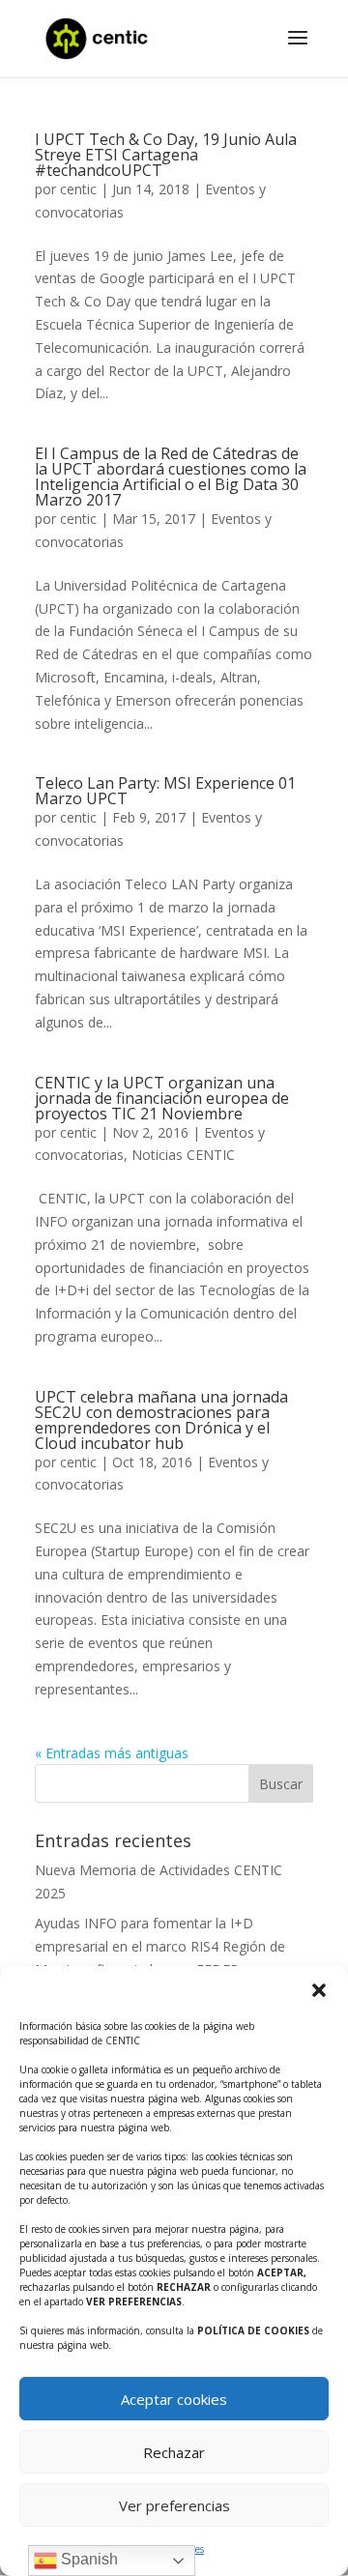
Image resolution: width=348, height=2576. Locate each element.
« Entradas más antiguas (112, 1753)
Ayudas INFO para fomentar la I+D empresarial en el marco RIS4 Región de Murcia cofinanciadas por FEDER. (160, 1946)
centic (78, 189)
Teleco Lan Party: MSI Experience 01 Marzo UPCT (165, 791)
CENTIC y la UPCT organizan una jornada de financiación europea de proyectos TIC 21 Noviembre (162, 1098)
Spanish (87, 2559)
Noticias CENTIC (183, 1155)
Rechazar (174, 2452)
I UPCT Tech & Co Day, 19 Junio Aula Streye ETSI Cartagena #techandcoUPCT (166, 155)
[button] (319, 1990)
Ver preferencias (174, 2505)
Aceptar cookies (174, 2399)
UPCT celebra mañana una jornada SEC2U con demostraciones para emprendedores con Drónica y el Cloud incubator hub (161, 1420)
